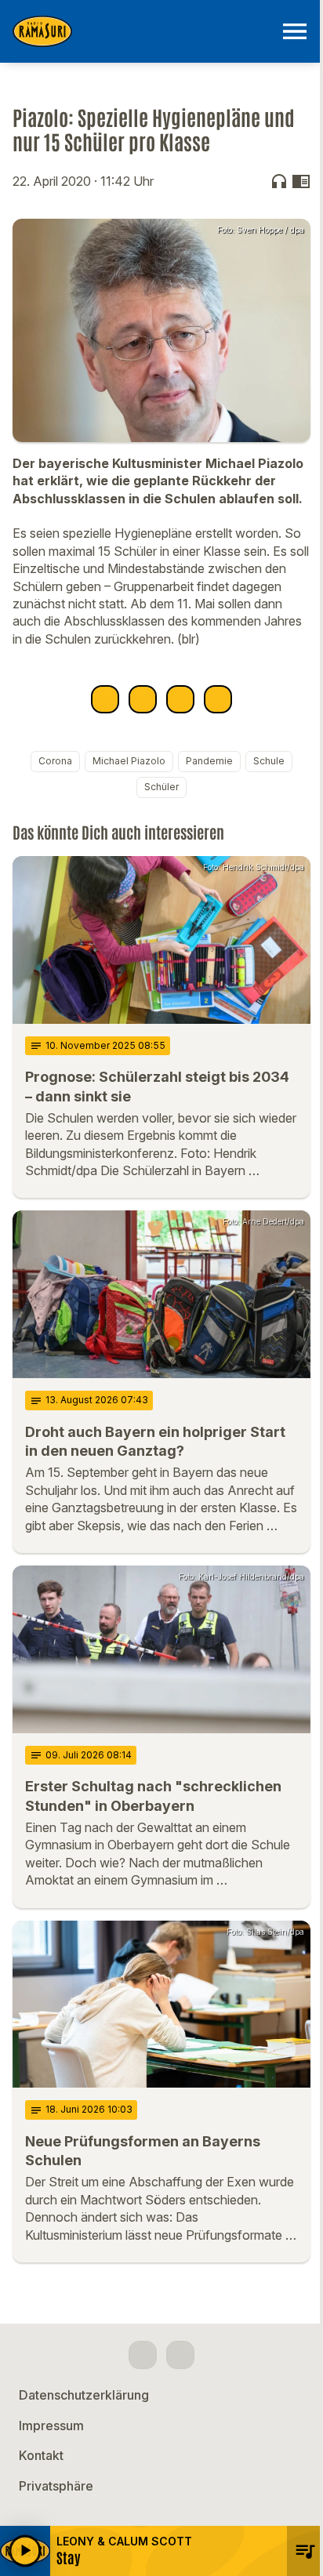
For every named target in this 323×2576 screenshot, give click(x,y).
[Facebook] (143, 2355)
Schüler (161, 787)
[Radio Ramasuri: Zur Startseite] (143, 31)
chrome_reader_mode (301, 181)
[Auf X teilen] (143, 699)
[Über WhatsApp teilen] (180, 699)
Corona (55, 761)
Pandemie (209, 761)
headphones (279, 181)
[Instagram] (180, 2355)
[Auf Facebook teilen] (105, 699)
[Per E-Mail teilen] (218, 699)
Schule (269, 761)
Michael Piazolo (129, 761)
